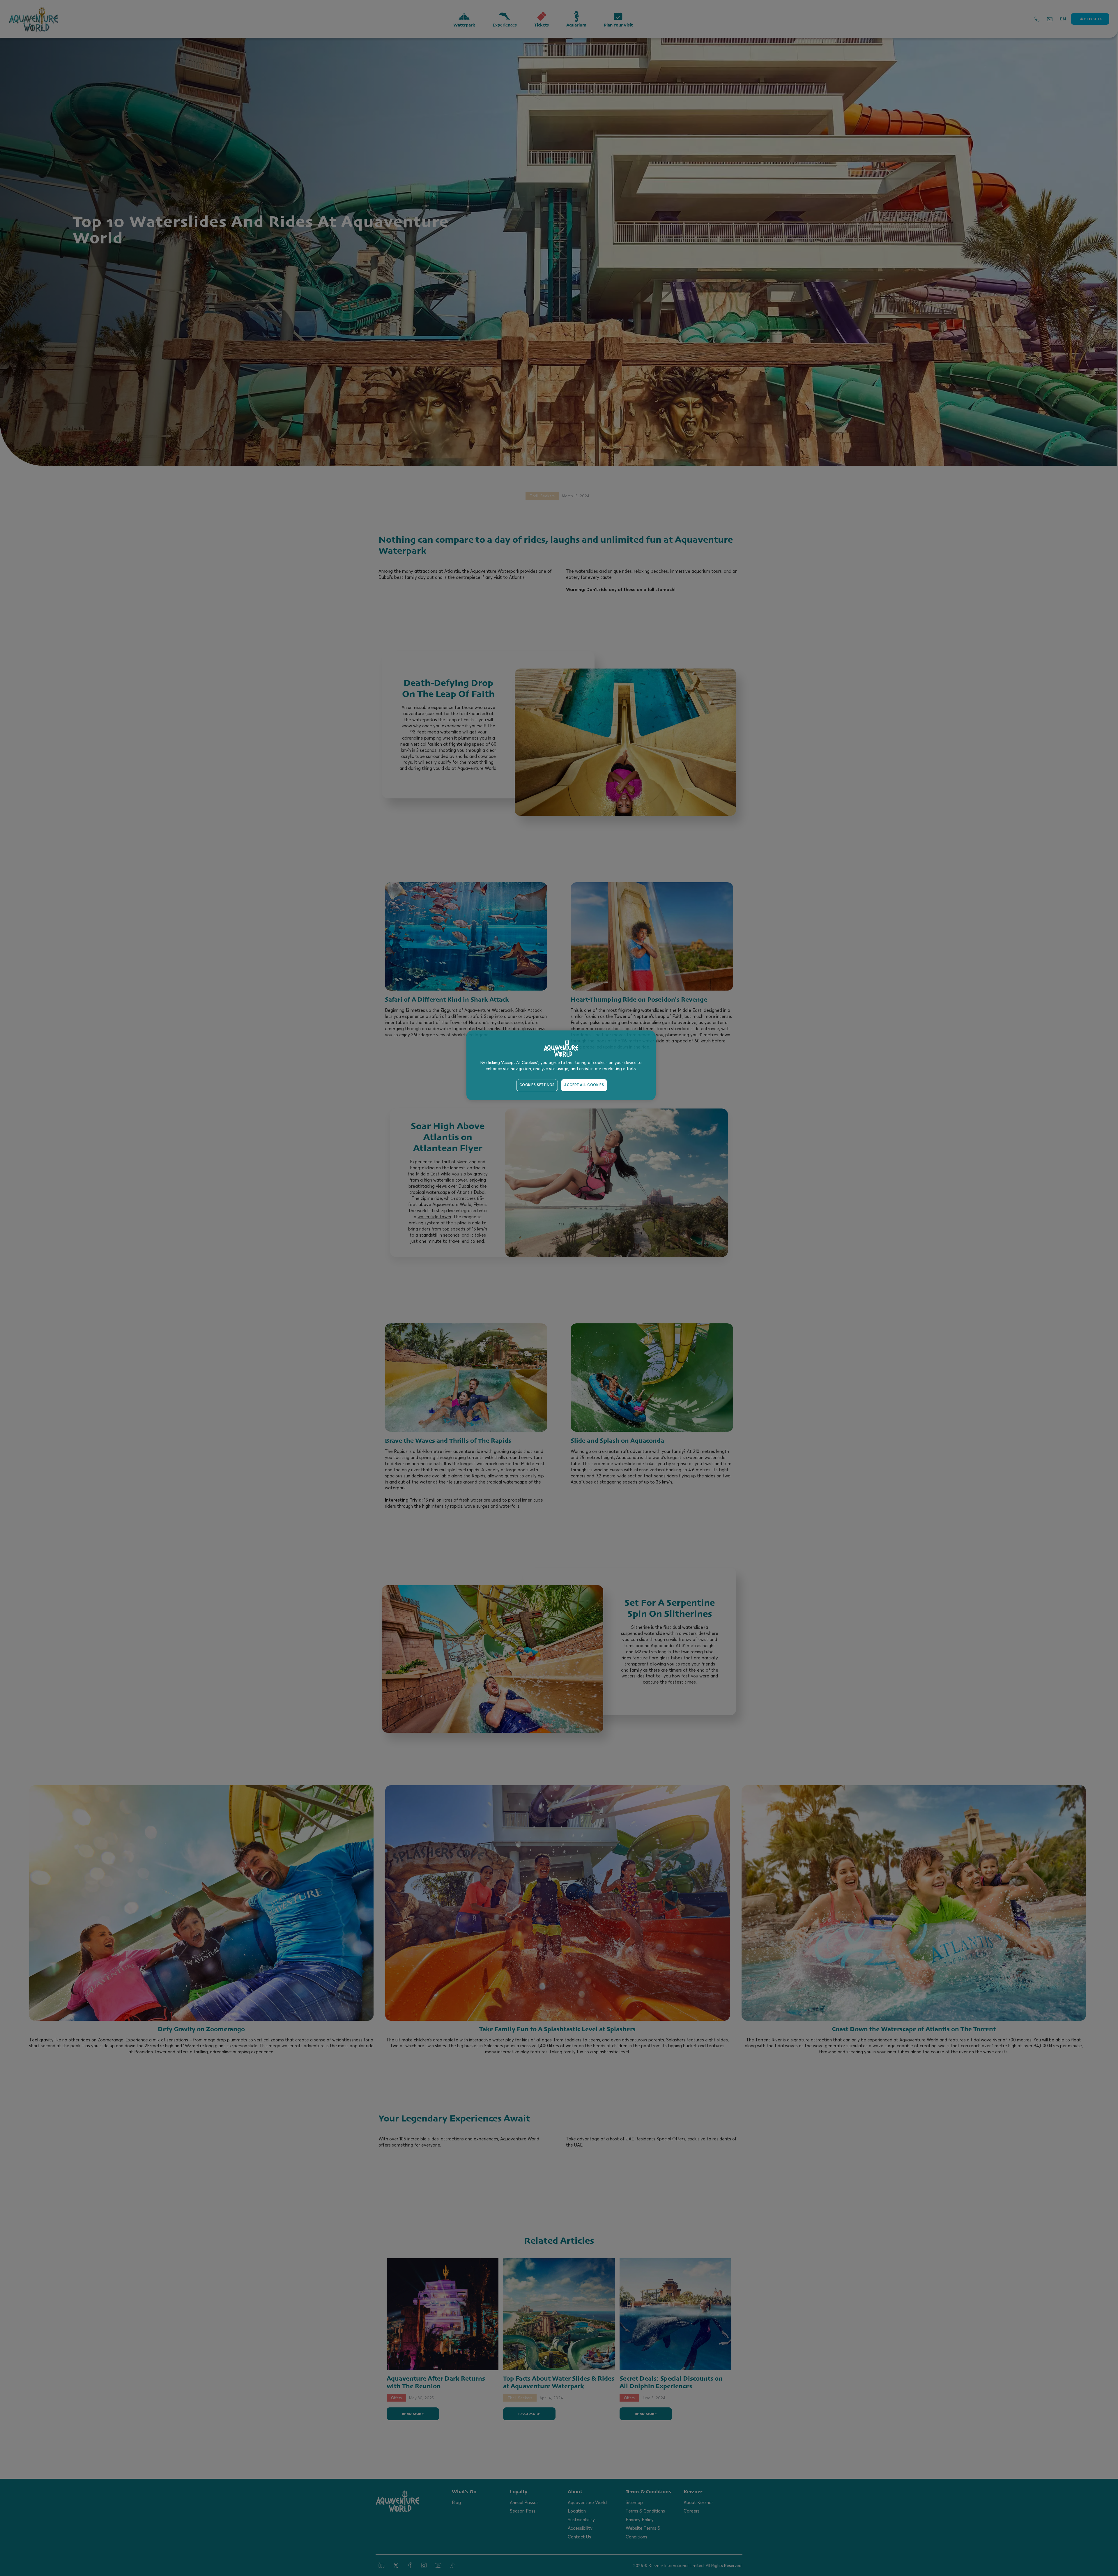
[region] (561, 1065)
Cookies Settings (537, 1085)
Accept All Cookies (584, 1085)
